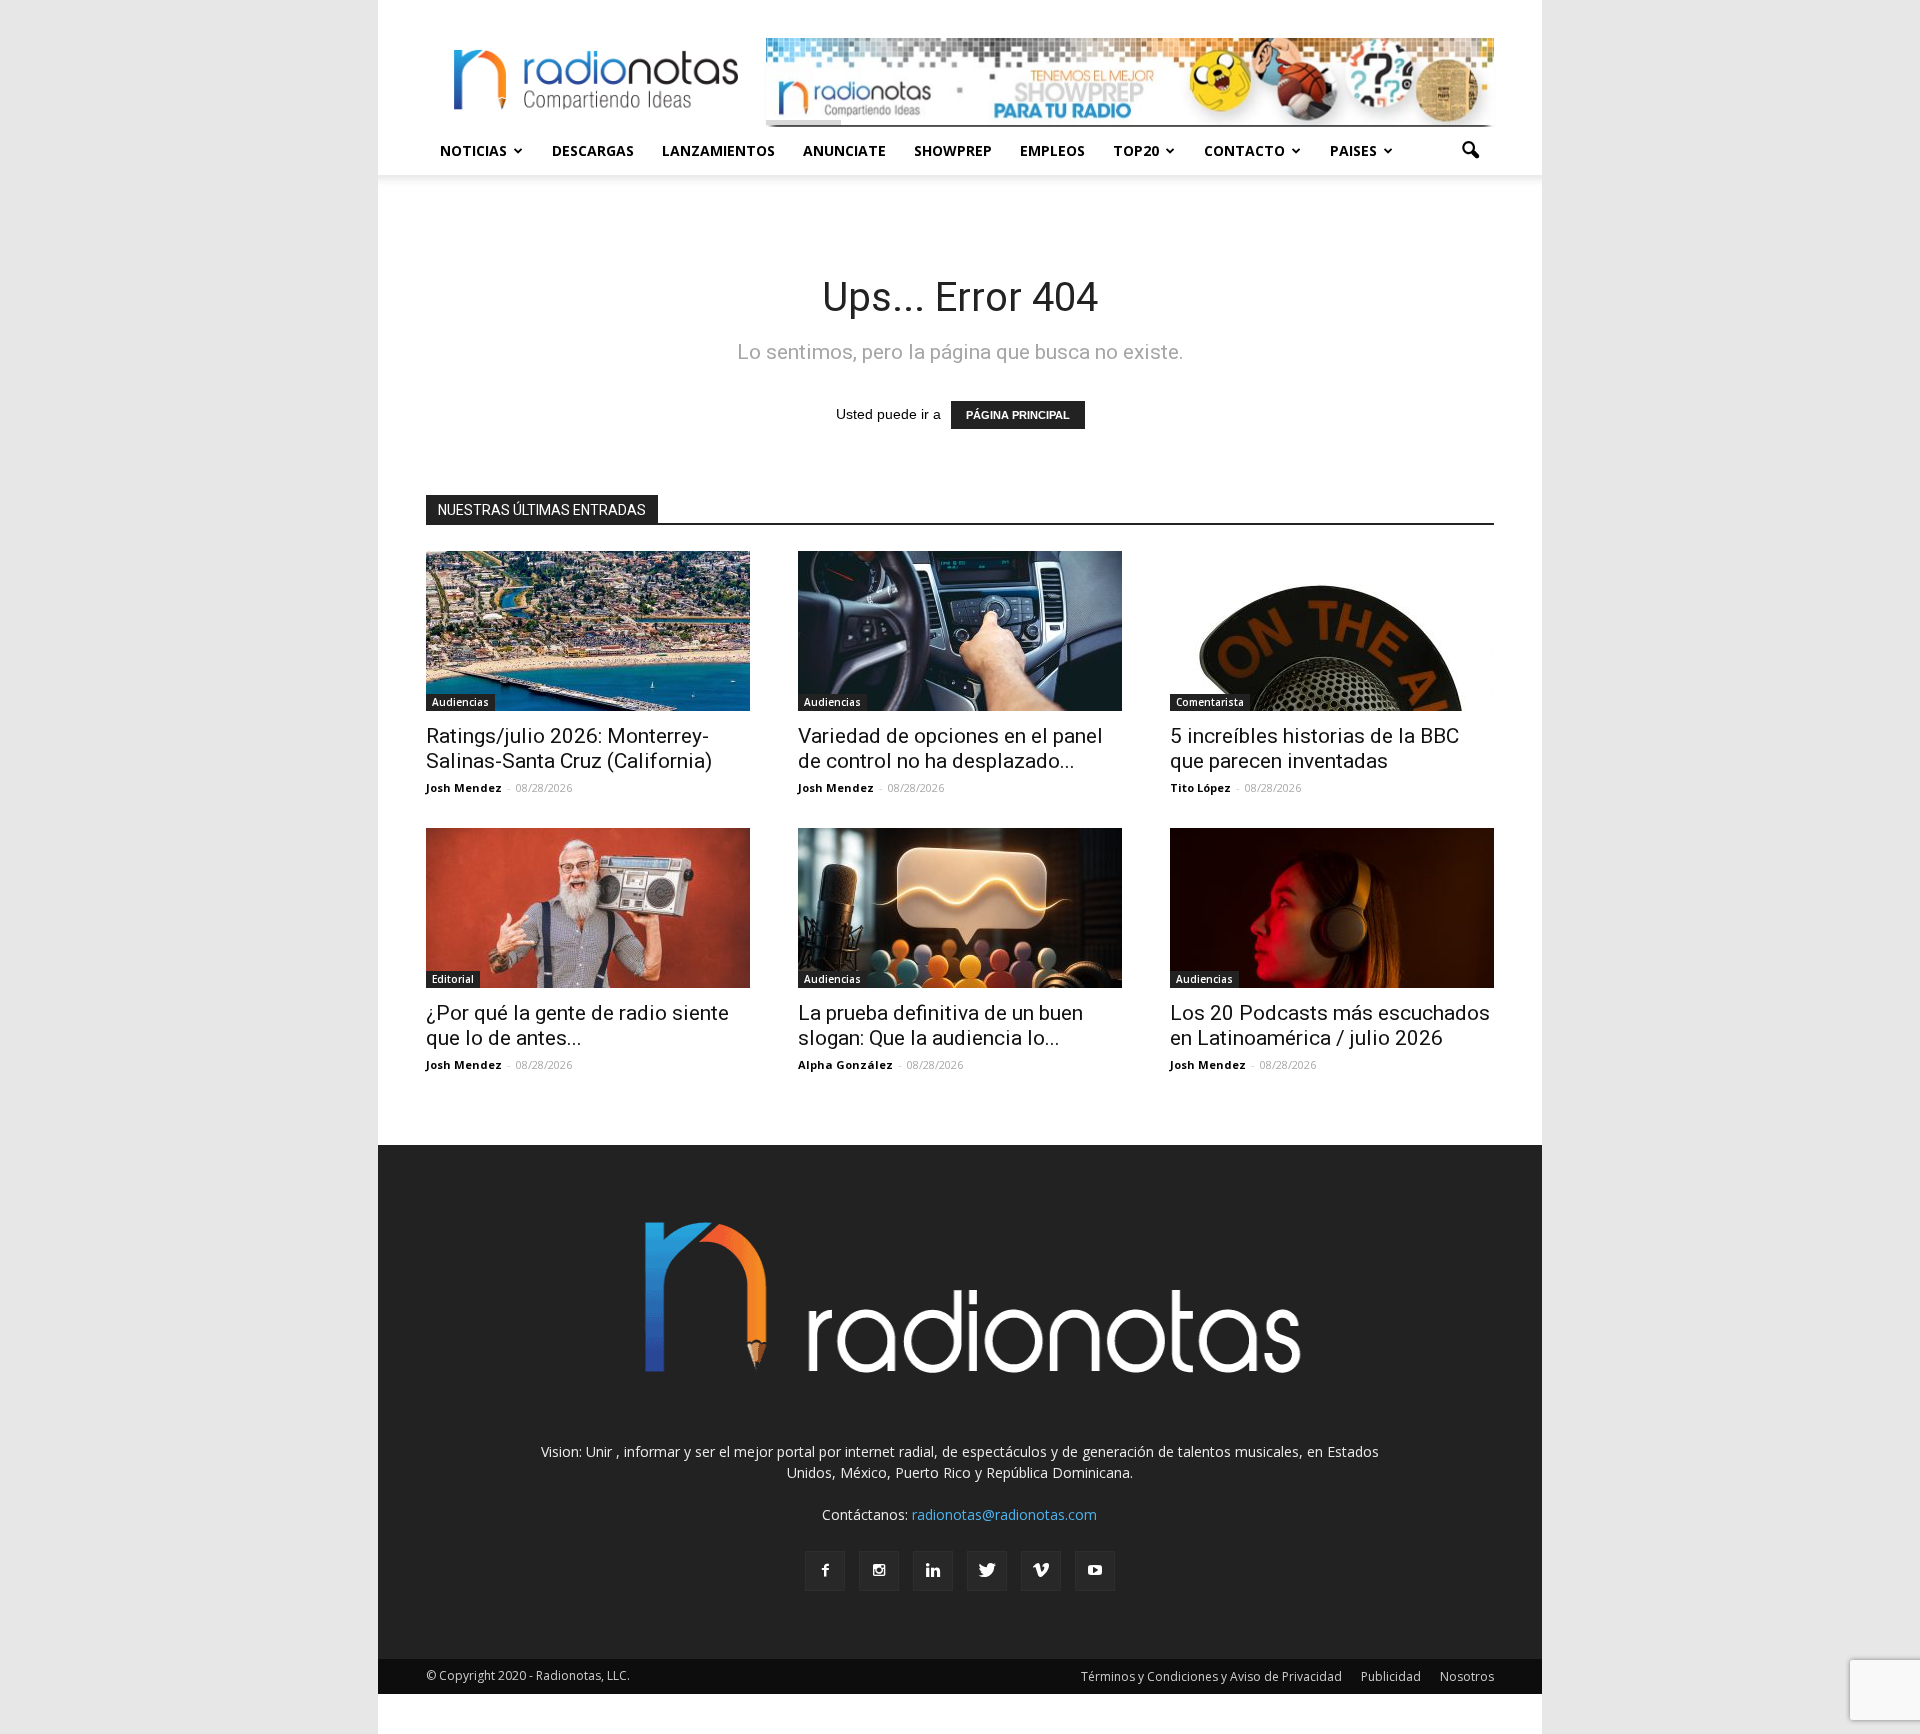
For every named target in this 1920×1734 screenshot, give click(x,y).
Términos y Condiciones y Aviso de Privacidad (1211, 1676)
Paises (1353, 150)
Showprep (953, 150)
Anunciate (844, 150)
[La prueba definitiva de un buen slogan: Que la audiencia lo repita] (960, 908)
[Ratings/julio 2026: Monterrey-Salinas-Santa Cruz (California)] (588, 631)
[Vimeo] (1041, 1571)
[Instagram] (879, 1571)
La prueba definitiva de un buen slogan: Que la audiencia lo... (940, 1025)
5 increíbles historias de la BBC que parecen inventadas (1314, 748)
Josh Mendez (464, 787)
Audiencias (460, 702)
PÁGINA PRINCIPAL (1018, 415)
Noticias (473, 150)
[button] (1470, 151)
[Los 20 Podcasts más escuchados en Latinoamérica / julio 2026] (1332, 908)
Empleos (1052, 150)
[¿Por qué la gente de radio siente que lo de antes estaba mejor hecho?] (588, 908)
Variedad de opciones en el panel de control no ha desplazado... (950, 748)
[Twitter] (987, 1571)
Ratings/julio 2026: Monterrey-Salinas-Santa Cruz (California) (569, 748)
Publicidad (1391, 1676)
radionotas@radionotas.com (1004, 1514)
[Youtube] (1095, 1571)
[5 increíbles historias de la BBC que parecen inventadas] (1332, 631)
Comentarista (1210, 702)
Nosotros (1467, 1676)
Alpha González (845, 1064)
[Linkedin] (933, 1571)
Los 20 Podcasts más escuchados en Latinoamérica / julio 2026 (1330, 1025)
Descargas (593, 150)
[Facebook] (825, 1571)
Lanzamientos (718, 150)
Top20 (1136, 150)
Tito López (1200, 787)
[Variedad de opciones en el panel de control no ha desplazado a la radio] (960, 631)
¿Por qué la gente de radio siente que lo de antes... (577, 1025)
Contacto (1244, 150)
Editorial (453, 979)
